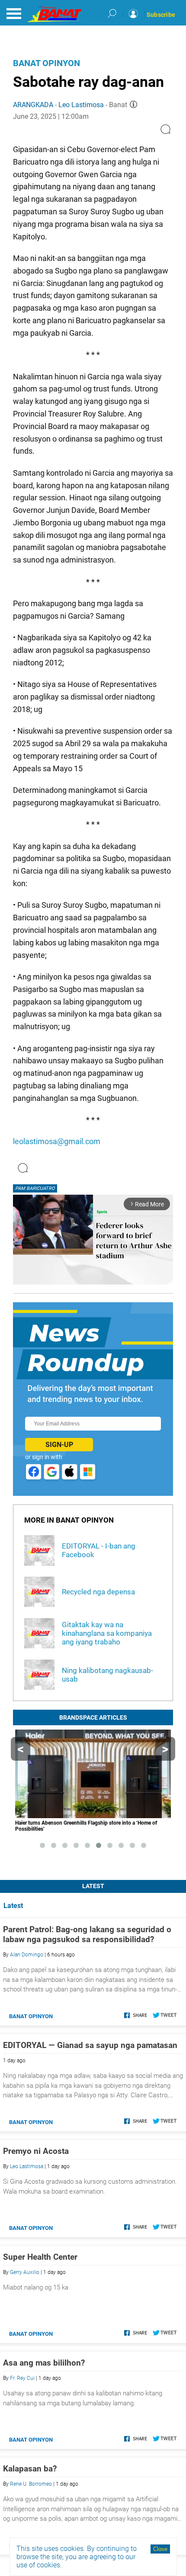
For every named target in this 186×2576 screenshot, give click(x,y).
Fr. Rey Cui (22, 2378)
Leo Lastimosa (81, 105)
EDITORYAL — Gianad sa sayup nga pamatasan (90, 2045)
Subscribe (161, 15)
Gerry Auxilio (25, 2272)
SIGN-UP (59, 1445)
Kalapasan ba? (30, 2469)
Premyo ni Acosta (36, 2151)
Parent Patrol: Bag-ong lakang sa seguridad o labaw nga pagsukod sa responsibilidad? (87, 1934)
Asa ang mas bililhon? (44, 2363)
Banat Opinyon (46, 63)
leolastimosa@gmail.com (57, 1141)
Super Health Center (40, 2257)
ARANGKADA (33, 105)
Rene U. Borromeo (31, 2484)
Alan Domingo (27, 1955)
